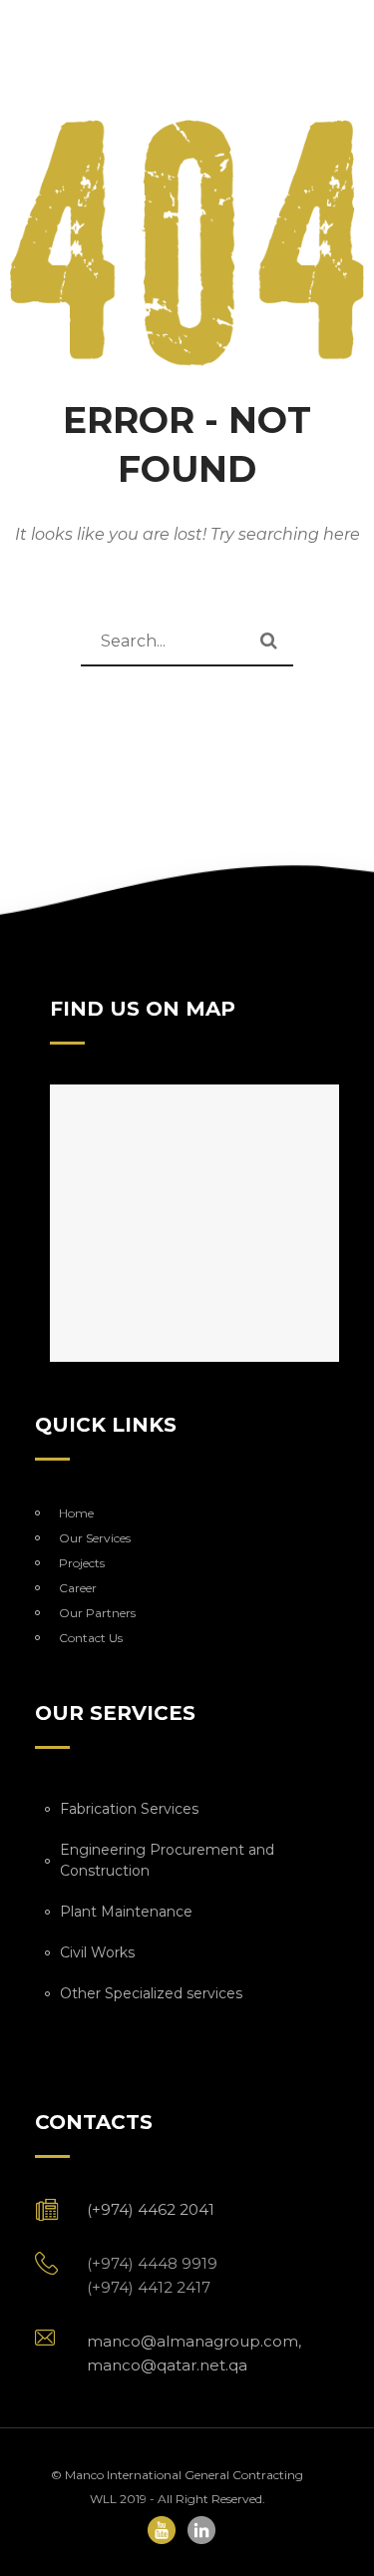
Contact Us (91, 1638)
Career (78, 1588)
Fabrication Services (129, 1809)
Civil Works (97, 1952)
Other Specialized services (151, 1993)
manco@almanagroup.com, (200, 2341)
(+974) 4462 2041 (151, 2209)
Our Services (95, 1538)
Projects (82, 1563)
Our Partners (97, 1613)
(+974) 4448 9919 (156, 2263)
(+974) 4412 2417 (149, 2287)
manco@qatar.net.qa (167, 2365)
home (76, 1513)
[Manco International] (187, 243)
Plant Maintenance (126, 1912)
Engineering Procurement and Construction (167, 1860)
